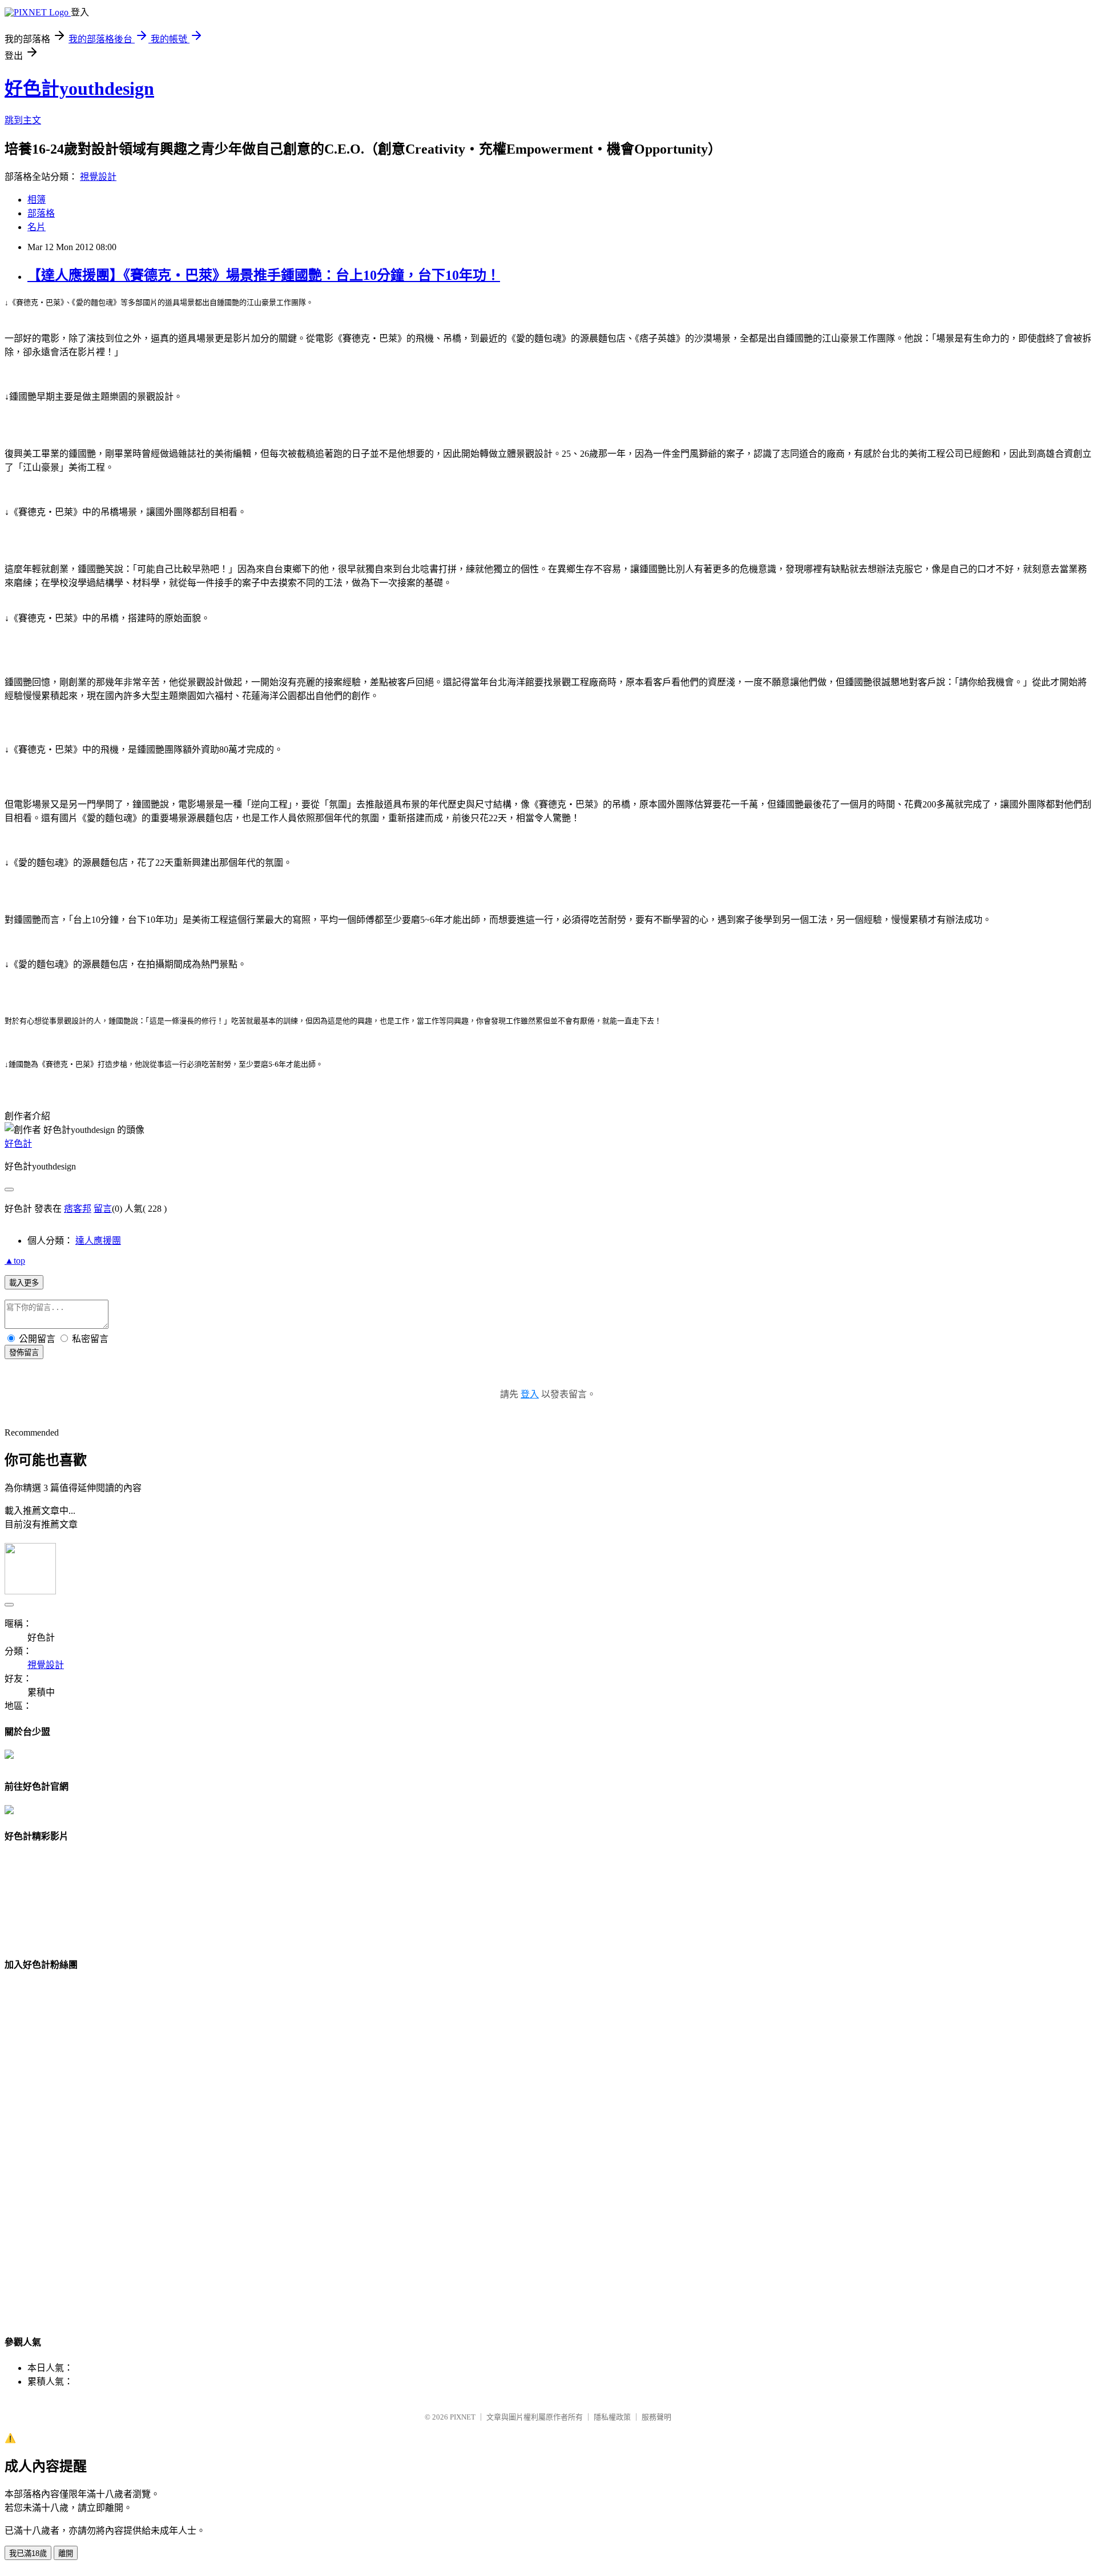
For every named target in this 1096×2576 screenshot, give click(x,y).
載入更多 (24, 1283)
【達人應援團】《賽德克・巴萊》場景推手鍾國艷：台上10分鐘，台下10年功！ (264, 275)
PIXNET (463, 2417)
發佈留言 (24, 1353)
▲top (15, 1261)
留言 (103, 1209)
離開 (66, 2553)
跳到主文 (23, 120)
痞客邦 (78, 1209)
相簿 (37, 200)
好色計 (18, 1144)
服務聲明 (656, 2417)
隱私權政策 (612, 2417)
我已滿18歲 (28, 2553)
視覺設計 (98, 177)
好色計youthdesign (79, 89)
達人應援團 (98, 1241)
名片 (37, 227)
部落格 (41, 213)
